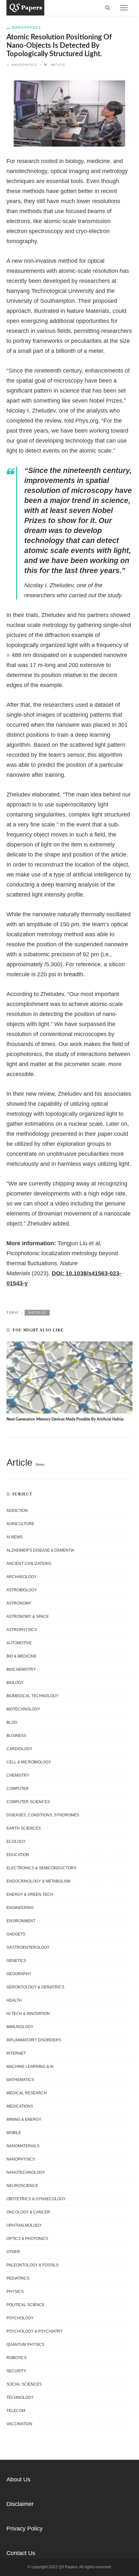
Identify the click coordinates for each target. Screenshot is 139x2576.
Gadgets (16, 1934)
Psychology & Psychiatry (35, 2331)
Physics (15, 2292)
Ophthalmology (24, 2225)
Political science (26, 2305)
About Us (18, 2479)
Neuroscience (22, 2186)
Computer (18, 1789)
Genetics (16, 1961)
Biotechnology (23, 1709)
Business (16, 1736)
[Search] (108, 8)
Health (14, 2000)
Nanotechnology (26, 2172)
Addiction (17, 1511)
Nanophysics (26, 27)
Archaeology (21, 1577)
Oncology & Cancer (28, 2212)
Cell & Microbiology (29, 1762)
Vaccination (19, 2424)
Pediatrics (18, 2278)
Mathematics (20, 2080)
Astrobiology (22, 1590)
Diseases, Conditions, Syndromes (43, 1815)
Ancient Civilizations (29, 1564)
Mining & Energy (24, 2119)
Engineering (20, 1908)
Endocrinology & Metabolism (38, 1881)
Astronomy (19, 1603)
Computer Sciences (28, 1802)
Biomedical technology (32, 1696)
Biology (15, 1683)
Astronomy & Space (28, 1616)
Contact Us (21, 2553)
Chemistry (18, 1775)
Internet (16, 2053)
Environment (21, 1921)
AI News (15, 1537)
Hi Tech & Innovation (28, 2014)
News (40, 1464)
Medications (20, 2106)
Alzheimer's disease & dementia (40, 1550)
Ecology (16, 1842)
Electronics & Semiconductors (41, 1868)
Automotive (19, 1643)
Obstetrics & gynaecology (36, 2199)
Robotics (16, 2358)
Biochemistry (21, 1669)
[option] (69, 1382)
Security (16, 2371)
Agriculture (20, 1524)
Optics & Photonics (27, 2239)
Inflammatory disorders (34, 2040)
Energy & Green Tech (30, 1894)
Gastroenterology (28, 1947)
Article (58, 65)
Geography (19, 1974)
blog (12, 1722)
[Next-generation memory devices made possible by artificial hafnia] (69, 1377)
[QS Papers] (25, 7)
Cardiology (19, 1749)
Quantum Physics (25, 2345)
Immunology (20, 2027)
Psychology (20, 2318)
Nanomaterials (23, 2146)
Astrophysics (22, 1630)
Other (13, 2252)
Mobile (14, 2133)
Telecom (16, 2411)
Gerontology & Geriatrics (35, 1987)
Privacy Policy (25, 2529)
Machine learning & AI (30, 2067)
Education (18, 1855)
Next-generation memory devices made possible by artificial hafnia (65, 1419)
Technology (20, 2397)
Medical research (27, 2093)
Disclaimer (20, 2504)
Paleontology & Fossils (32, 2265)
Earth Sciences (24, 1828)
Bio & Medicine (21, 1656)
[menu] (124, 8)
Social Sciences (24, 2384)
